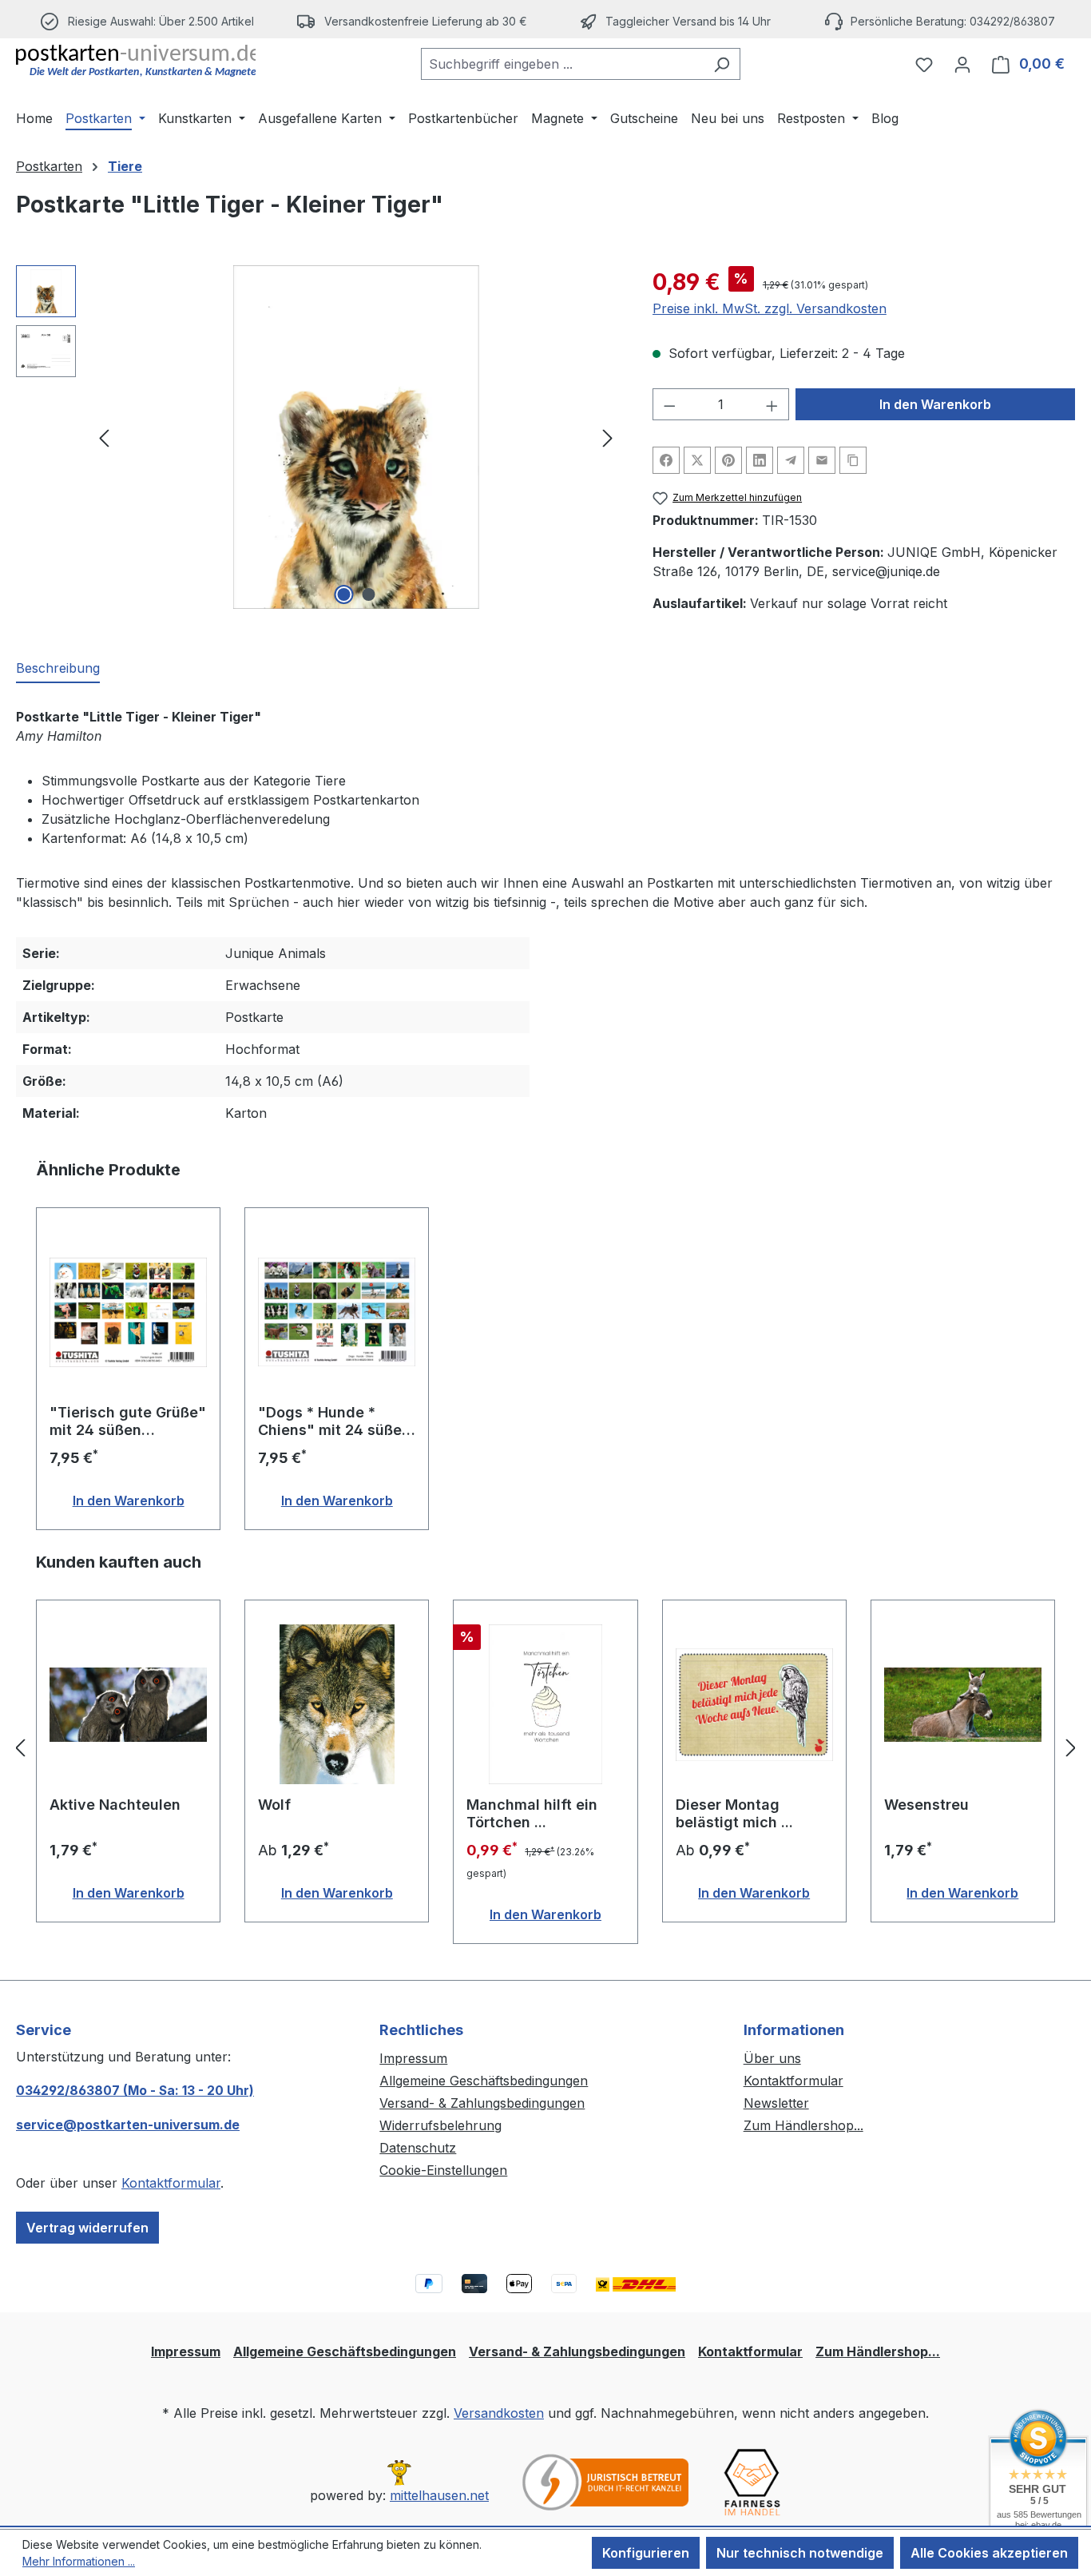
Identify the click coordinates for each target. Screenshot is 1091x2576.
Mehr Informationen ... (79, 2561)
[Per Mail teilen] (822, 460)
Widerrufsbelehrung (440, 2125)
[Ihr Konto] (962, 64)
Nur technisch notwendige (800, 2553)
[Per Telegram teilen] (791, 460)
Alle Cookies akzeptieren (989, 2553)
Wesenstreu (926, 1805)
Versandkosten (499, 2413)
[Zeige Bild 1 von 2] (343, 594)
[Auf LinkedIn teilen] (760, 460)
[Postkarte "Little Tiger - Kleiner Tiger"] (356, 437)
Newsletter (776, 2103)
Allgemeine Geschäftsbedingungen (484, 2081)
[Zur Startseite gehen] (136, 61)
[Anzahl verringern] (669, 404)
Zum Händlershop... (803, 2125)
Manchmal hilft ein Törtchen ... (532, 1813)
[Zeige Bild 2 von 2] (368, 594)
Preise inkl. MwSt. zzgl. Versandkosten (770, 308)
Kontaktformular (171, 2183)
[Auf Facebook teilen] (666, 460)
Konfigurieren (646, 2553)
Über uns (772, 2058)
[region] (318, 437)
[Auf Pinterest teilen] (728, 460)
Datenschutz (418, 2148)
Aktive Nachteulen (115, 1805)
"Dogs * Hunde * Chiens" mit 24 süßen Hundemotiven (334, 1421)
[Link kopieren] (853, 460)
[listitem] (414, 21)
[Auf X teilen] (697, 460)
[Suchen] (722, 64)
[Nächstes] (608, 437)
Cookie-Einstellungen (443, 2170)
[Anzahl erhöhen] (772, 404)
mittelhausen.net (439, 2495)
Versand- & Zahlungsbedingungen (482, 2103)
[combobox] (562, 64)
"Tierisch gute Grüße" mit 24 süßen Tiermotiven (128, 1421)
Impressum (413, 2058)
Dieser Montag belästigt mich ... (734, 1813)
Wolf (274, 1805)
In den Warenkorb (935, 404)
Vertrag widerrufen (87, 2228)
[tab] (58, 669)
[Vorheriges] (104, 437)
